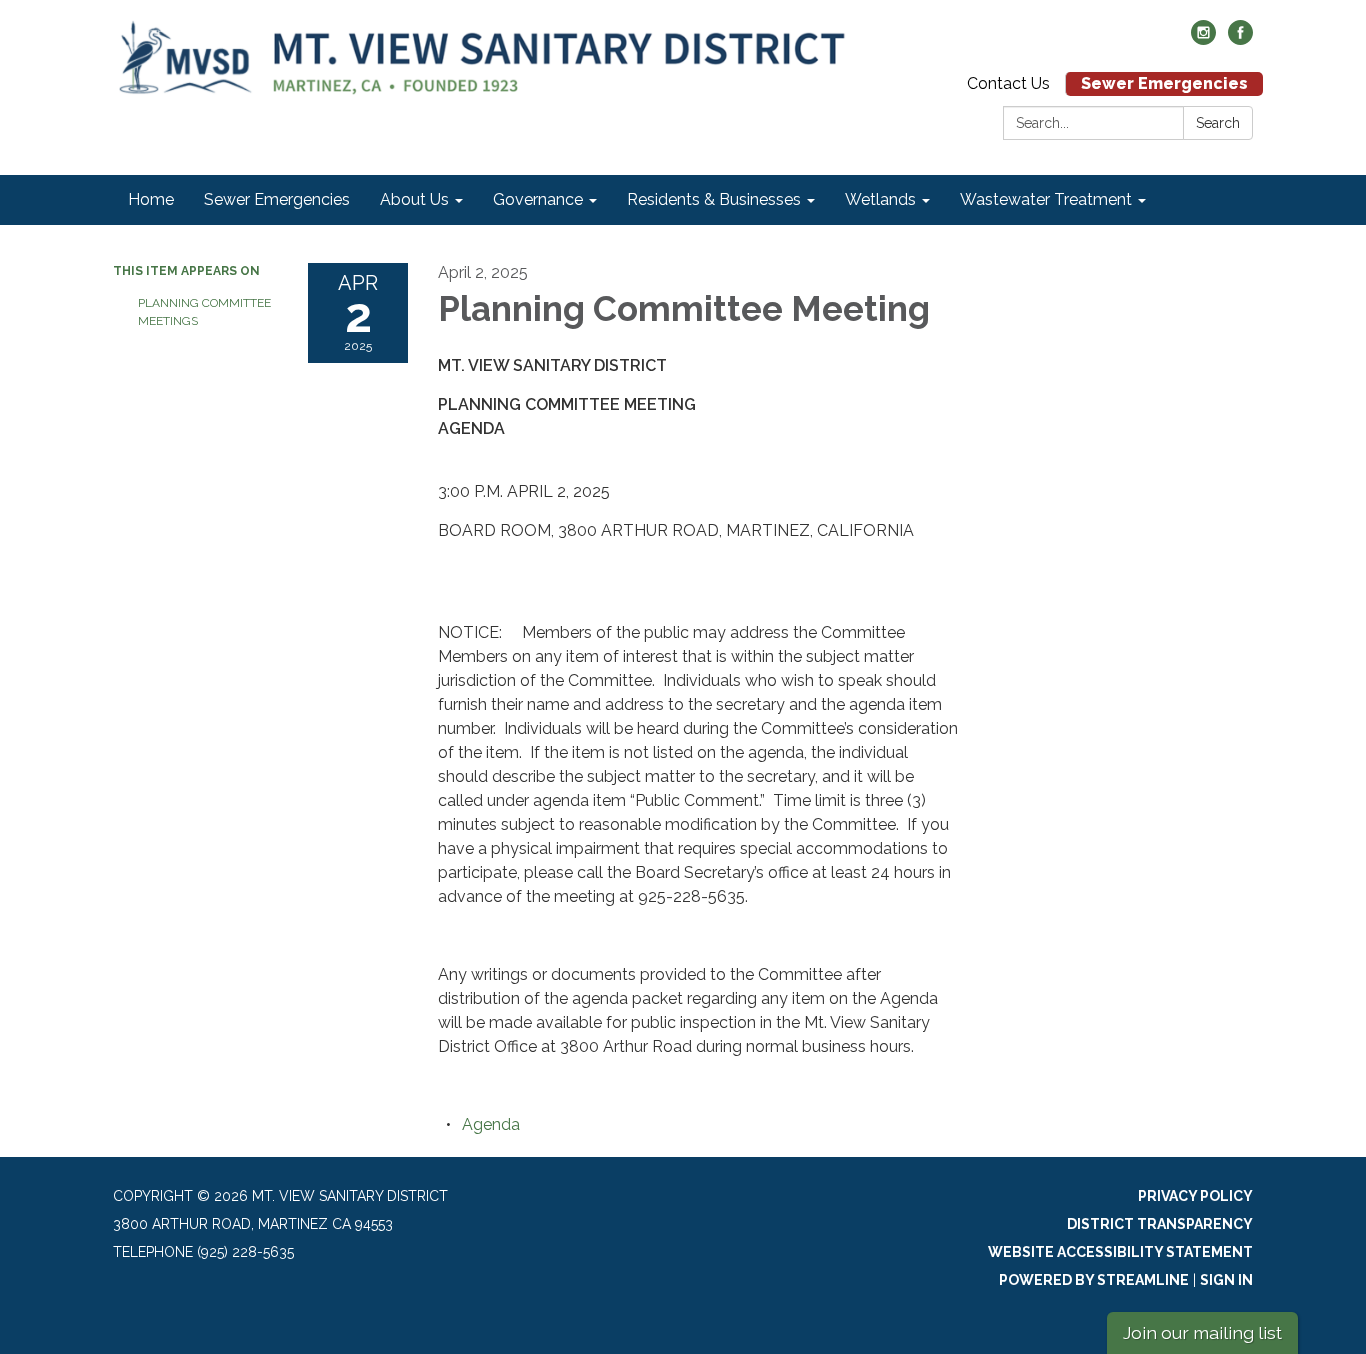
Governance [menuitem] (538, 199)
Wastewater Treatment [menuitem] (1046, 199)
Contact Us (1008, 83)
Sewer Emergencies (1164, 83)
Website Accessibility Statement (1120, 1252)
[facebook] (1240, 39)
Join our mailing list (1202, 1332)
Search (1218, 123)
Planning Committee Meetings (204, 312)
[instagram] (1203, 39)
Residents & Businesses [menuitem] (714, 199)
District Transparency (1160, 1224)
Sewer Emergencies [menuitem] (277, 199)
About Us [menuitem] (414, 199)
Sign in (1226, 1280)
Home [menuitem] (151, 199)
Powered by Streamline (1094, 1280)
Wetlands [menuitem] (880, 199)
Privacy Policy (1195, 1196)
